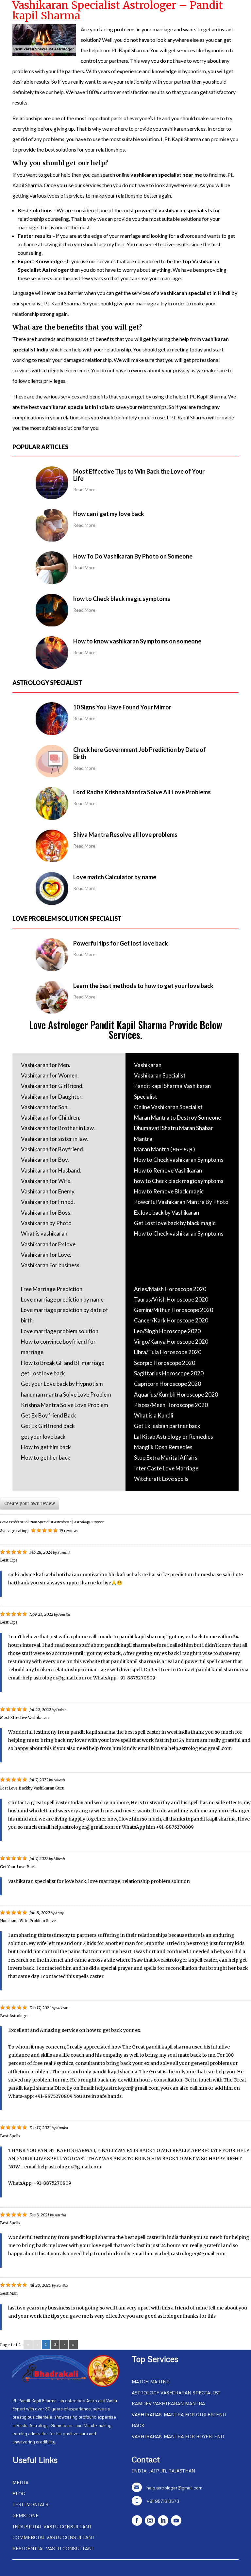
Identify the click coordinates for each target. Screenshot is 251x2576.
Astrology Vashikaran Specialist (176, 2393)
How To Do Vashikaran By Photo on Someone (133, 556)
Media (20, 2482)
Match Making (151, 2382)
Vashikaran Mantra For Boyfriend (178, 2436)
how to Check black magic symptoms (122, 599)
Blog (19, 2494)
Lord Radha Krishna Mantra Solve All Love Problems (142, 792)
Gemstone (25, 2515)
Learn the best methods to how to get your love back (143, 986)
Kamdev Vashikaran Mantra (168, 2403)
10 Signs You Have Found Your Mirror (122, 707)
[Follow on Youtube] (176, 2520)
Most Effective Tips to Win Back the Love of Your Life (139, 475)
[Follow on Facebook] (137, 2520)
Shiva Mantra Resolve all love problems (125, 834)
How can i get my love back (109, 514)
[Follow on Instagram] (150, 2520)
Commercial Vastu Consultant (54, 2537)
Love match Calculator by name (115, 877)
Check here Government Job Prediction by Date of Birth (140, 753)
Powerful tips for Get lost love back (121, 943)
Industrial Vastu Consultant (52, 2527)
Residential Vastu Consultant (53, 2548)
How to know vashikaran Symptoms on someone (137, 641)
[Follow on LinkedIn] (163, 2520)
